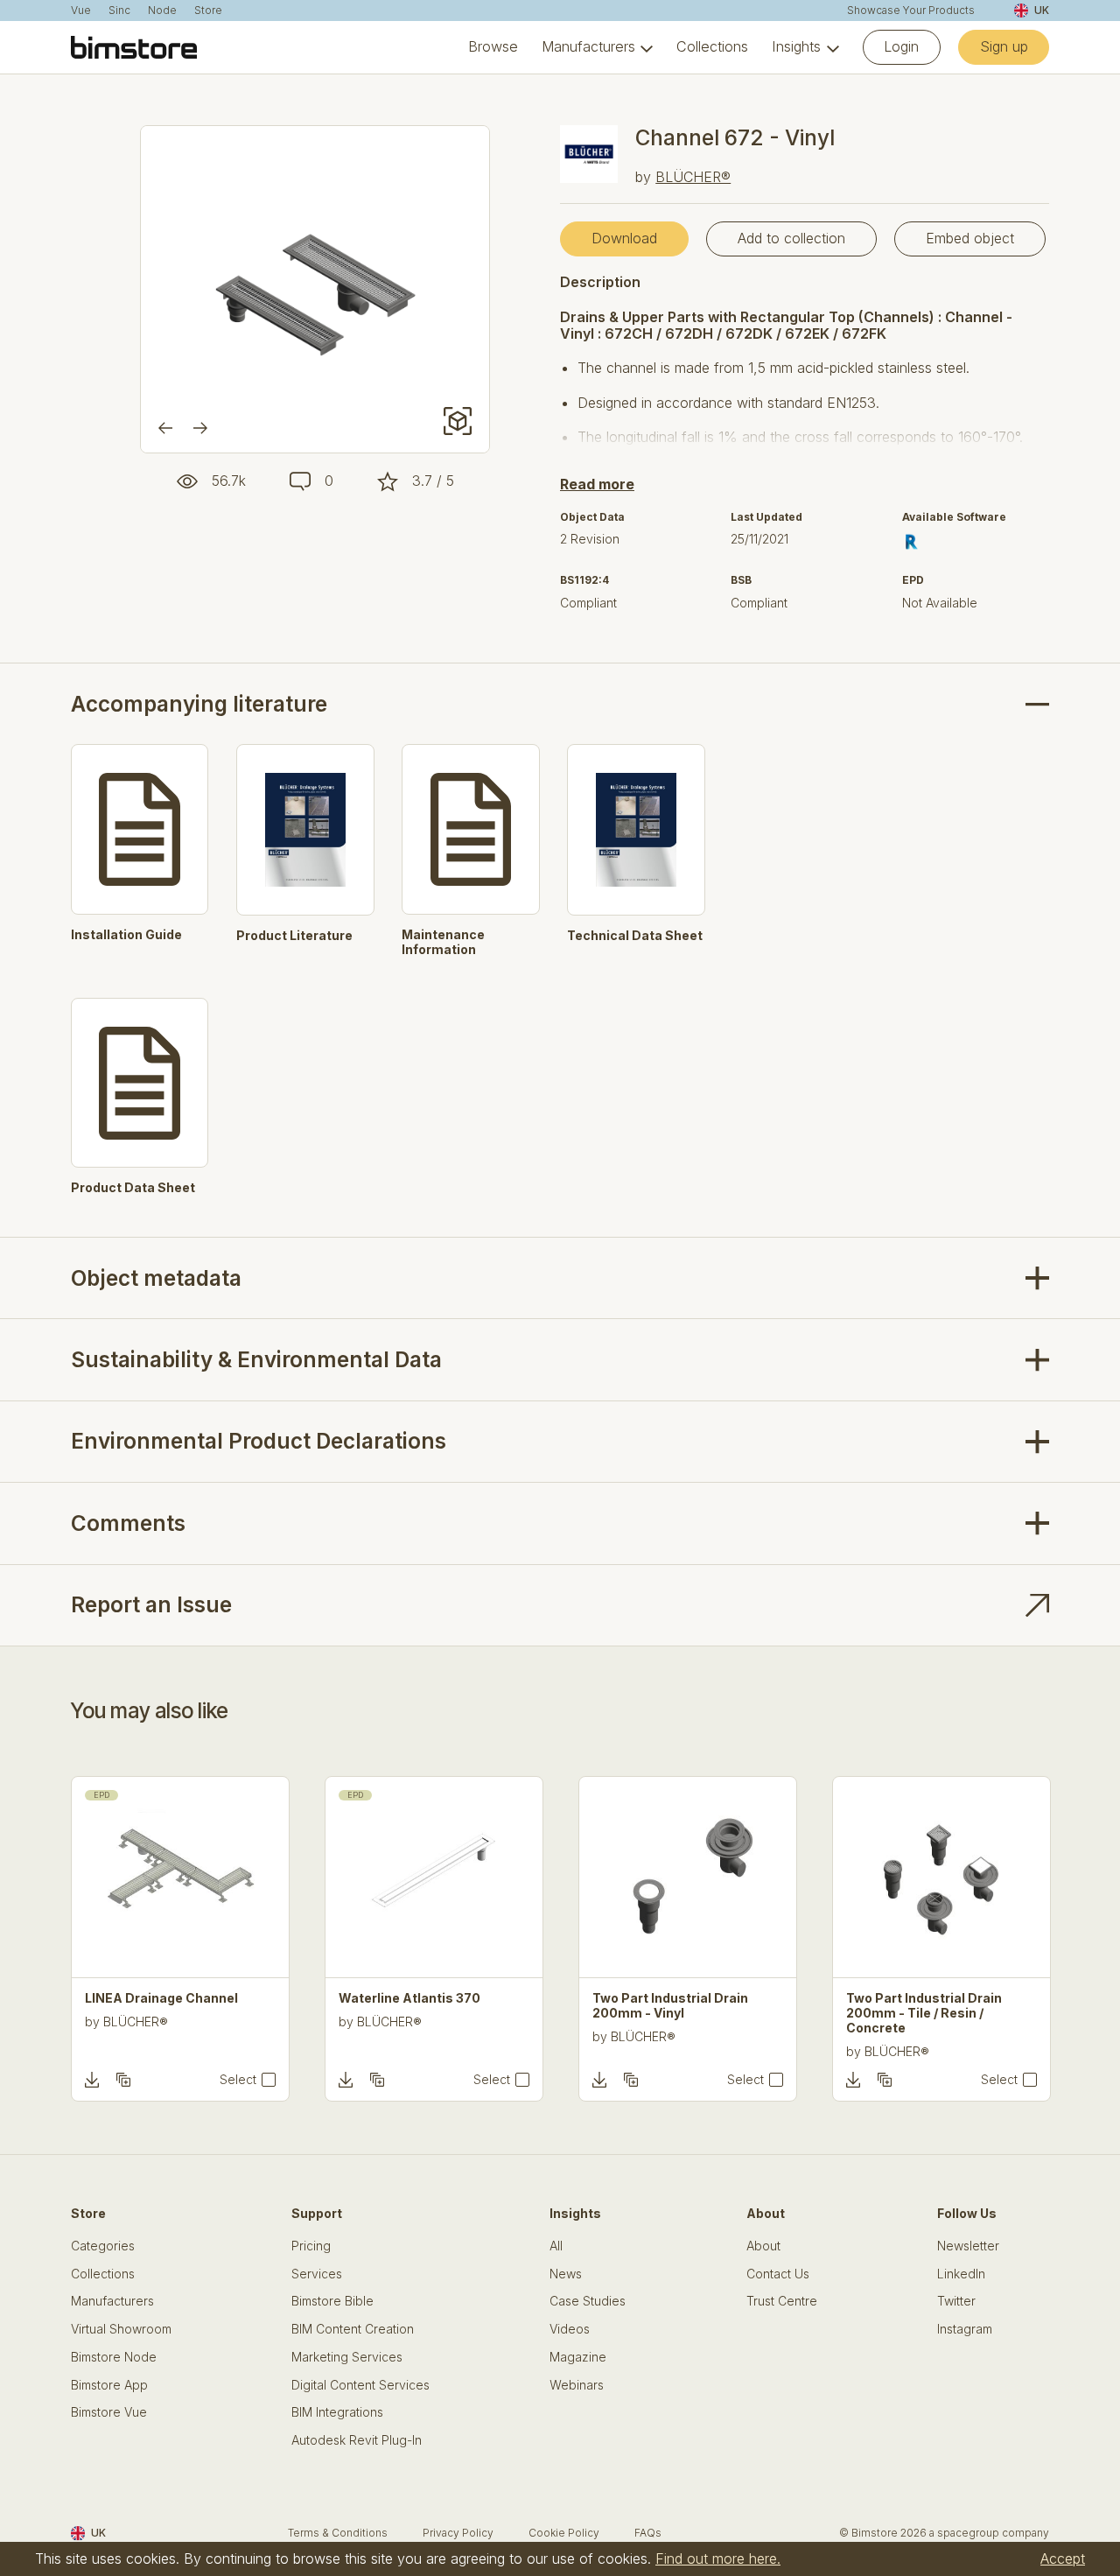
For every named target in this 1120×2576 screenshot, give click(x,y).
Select (238, 2080)
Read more (597, 484)
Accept (1063, 2558)
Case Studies (588, 2301)
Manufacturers (588, 47)
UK (1042, 10)
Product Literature (294, 936)
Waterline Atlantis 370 (409, 1998)
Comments (128, 1523)
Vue (81, 11)
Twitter (956, 2301)
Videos (570, 2329)
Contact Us (778, 2274)
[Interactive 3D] (458, 421)
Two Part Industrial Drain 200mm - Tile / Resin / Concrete (924, 2013)
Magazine (578, 2357)
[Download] (92, 2080)
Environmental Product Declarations (259, 1441)
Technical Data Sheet (635, 936)
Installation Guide (126, 935)
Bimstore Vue (109, 2412)
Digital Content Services (360, 2385)
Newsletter (968, 2246)
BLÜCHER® (693, 177)
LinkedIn (961, 2274)
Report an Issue (151, 1605)
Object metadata (156, 1278)
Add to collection (791, 238)
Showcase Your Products (911, 11)
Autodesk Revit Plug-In (357, 2440)
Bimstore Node (114, 2357)
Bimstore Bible (332, 2301)
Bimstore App (109, 2385)
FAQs (648, 2533)
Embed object (970, 238)
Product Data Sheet (133, 1188)
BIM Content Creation (353, 2329)
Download (624, 238)
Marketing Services (347, 2357)
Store (208, 11)
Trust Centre (782, 2301)
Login (901, 46)
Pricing (311, 2246)
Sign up (1004, 46)
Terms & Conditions (338, 2533)
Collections (712, 47)
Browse (493, 47)
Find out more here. (718, 2558)
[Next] (200, 428)
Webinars (577, 2385)
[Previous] (165, 428)
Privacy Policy (458, 2533)
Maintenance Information (443, 942)
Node (162, 11)
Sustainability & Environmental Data (256, 1360)
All (556, 2246)
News (566, 2274)
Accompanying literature (199, 704)
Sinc (119, 11)
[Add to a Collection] (123, 2080)
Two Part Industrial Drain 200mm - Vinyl (670, 2006)
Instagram (965, 2329)
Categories (103, 2246)
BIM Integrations (337, 2412)
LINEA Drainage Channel (161, 1998)
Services (317, 2274)
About (763, 2246)
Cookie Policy (564, 2533)
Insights (796, 47)
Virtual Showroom (121, 2329)
